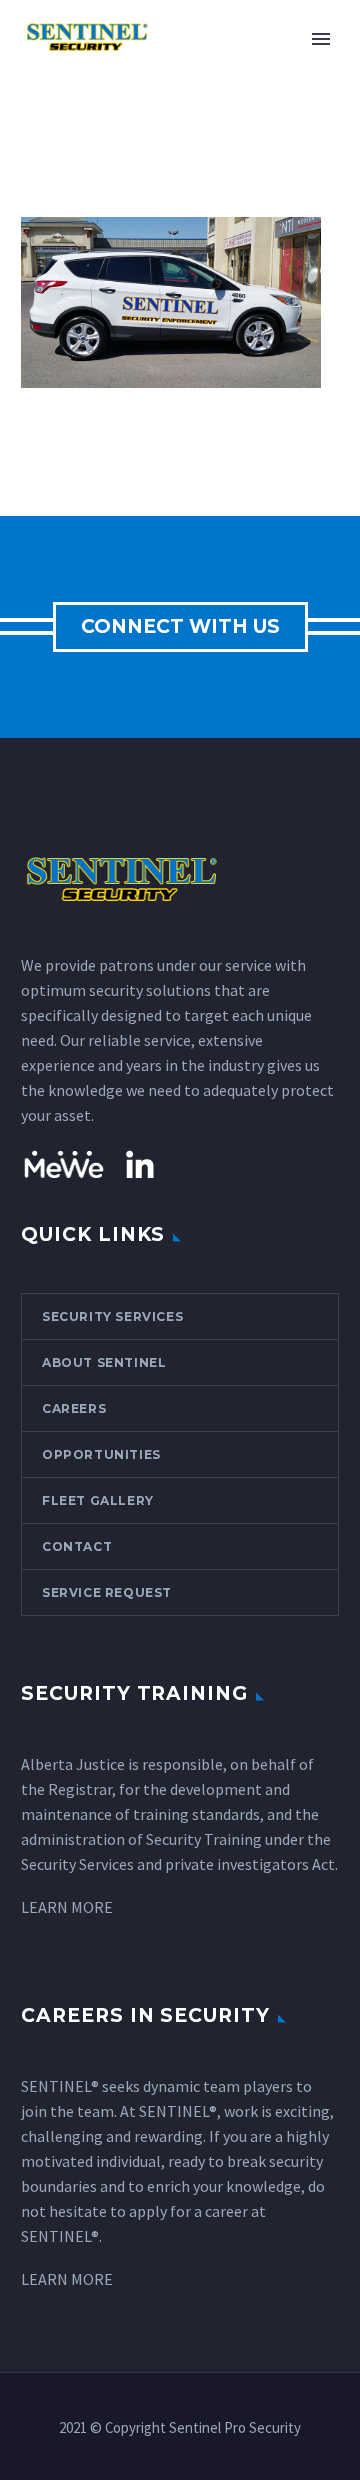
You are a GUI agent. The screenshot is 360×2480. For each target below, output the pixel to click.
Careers (74, 1408)
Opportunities (101, 1454)
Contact (77, 1546)
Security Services (112, 1316)
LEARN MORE (67, 1907)
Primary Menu (321, 39)
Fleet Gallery (98, 1500)
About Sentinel (104, 1362)
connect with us (180, 626)
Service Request (107, 1592)
